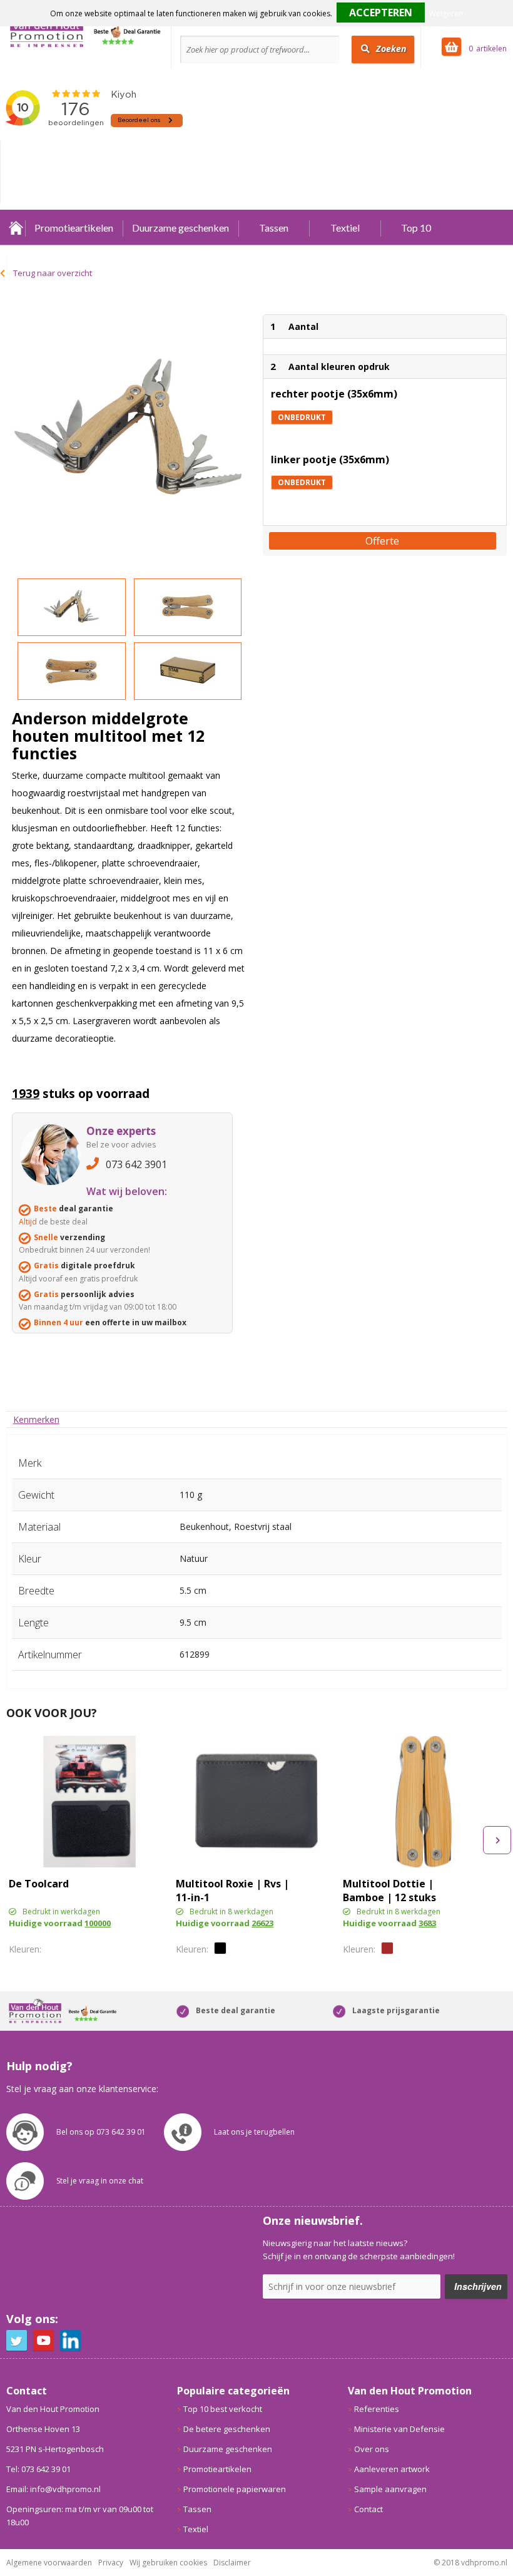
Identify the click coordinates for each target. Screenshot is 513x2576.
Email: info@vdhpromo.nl (53, 2489)
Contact (368, 2509)
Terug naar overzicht (53, 273)
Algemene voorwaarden (49, 2563)
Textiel (345, 228)
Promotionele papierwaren (235, 2489)
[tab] (36, 1419)
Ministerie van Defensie (399, 2429)
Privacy (111, 2563)
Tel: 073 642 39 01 (38, 2469)
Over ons (372, 2449)
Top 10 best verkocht (223, 2409)
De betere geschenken (227, 2429)
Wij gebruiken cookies (168, 2563)
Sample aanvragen (390, 2489)
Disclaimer (232, 2563)
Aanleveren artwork (392, 2469)
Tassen (274, 228)
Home (16, 228)
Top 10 (416, 228)
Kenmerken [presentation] (36, 1419)
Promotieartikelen (74, 228)
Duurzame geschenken (180, 228)
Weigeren (446, 13)
